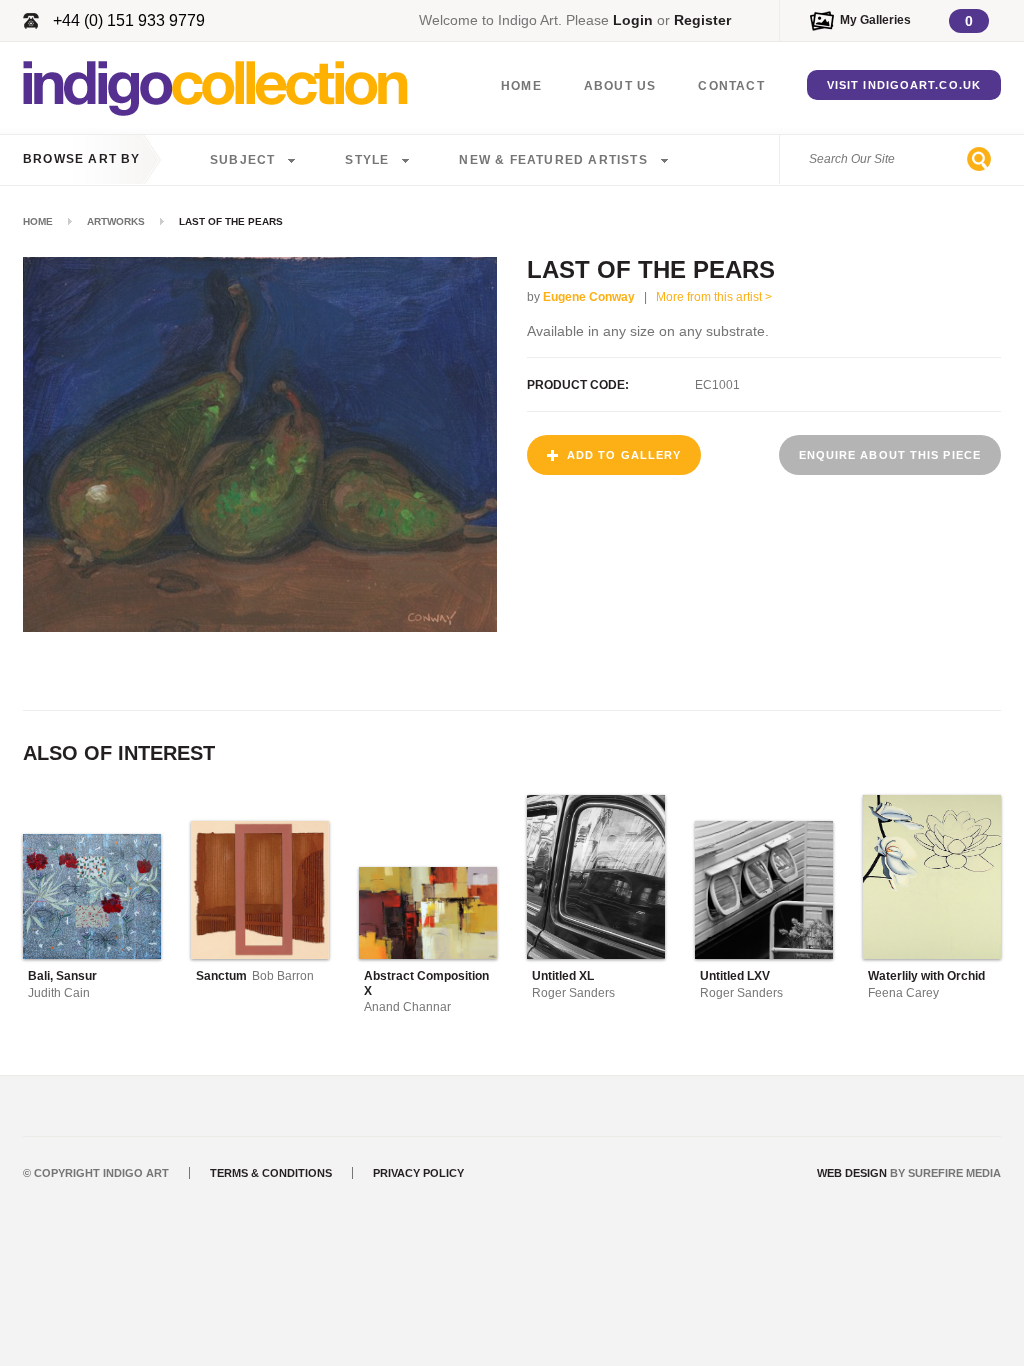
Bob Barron (283, 976)
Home (521, 86)
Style (367, 160)
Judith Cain (59, 993)
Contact (731, 86)
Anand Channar (407, 1007)
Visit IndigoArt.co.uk (904, 85)
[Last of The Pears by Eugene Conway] (260, 626)
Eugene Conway (589, 297)
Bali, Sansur (62, 976)
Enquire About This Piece (890, 455)
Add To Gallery (624, 455)
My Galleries (875, 20)
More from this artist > (714, 297)
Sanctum (221, 976)
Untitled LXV (735, 976)
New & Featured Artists (553, 160)
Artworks (116, 221)
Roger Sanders (573, 993)
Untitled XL (563, 976)
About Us (620, 86)
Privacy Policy (418, 1173)
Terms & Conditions (271, 1173)
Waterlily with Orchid (926, 976)
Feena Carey (903, 993)
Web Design (852, 1173)
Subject (242, 160)
